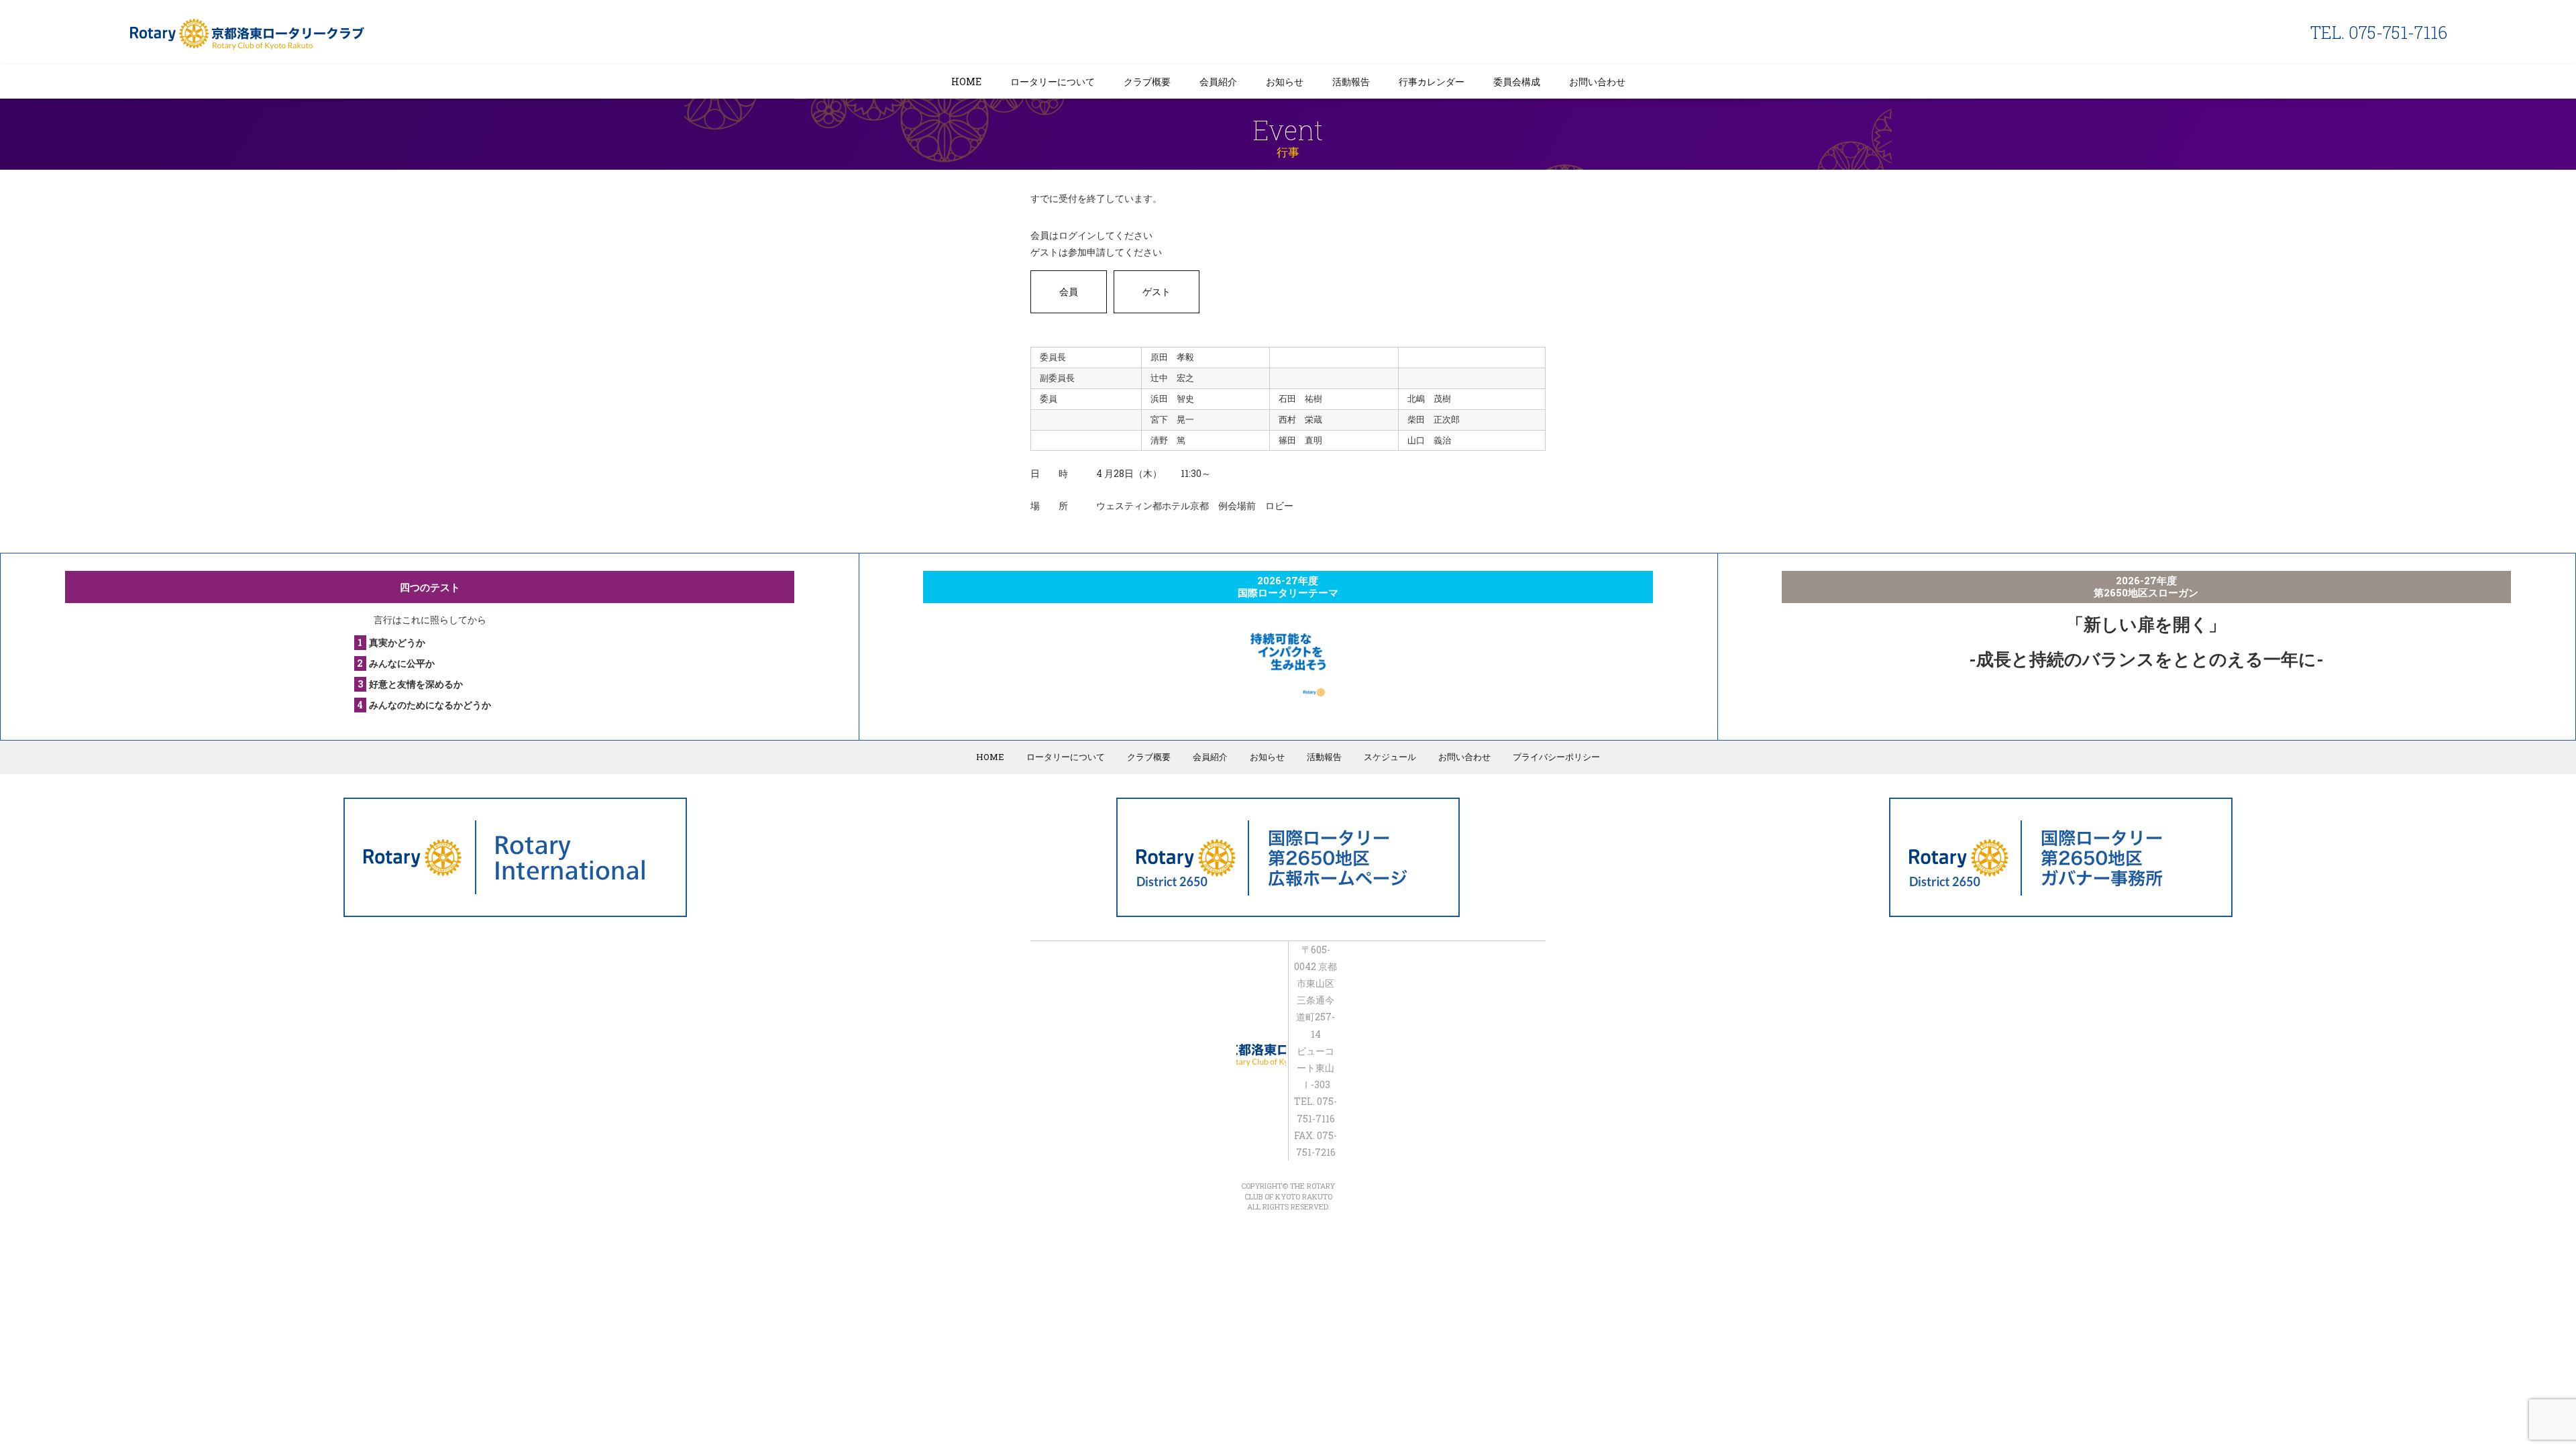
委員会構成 (1517, 82)
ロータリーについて (1053, 82)
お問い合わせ (1597, 82)
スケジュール (1390, 757)
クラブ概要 (1147, 82)
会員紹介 (1218, 82)
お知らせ (1285, 82)
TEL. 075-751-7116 (2379, 33)
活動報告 (1351, 82)
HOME (966, 82)
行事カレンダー (1432, 82)
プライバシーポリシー (1556, 757)
